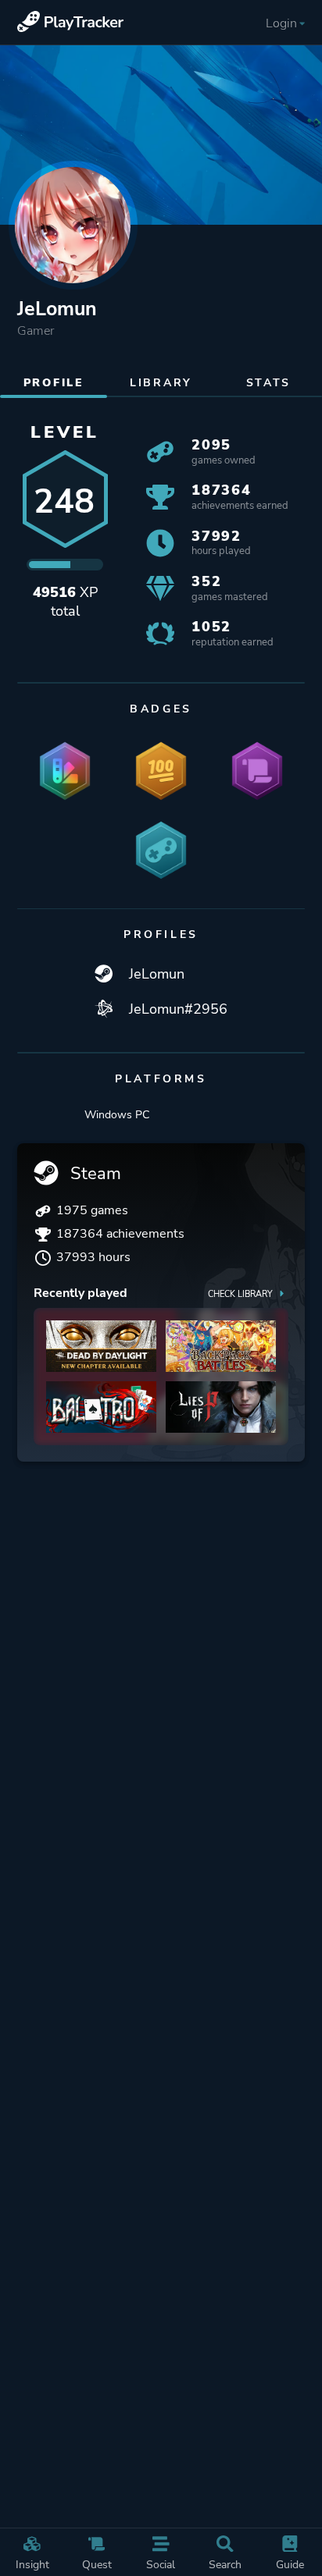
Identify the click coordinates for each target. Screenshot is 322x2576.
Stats (269, 382)
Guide (290, 2564)
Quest (97, 2564)
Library (161, 382)
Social (161, 2564)
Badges (161, 709)
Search (225, 2564)
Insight (32, 2564)
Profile (54, 382)
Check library (240, 1294)
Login (281, 23)
